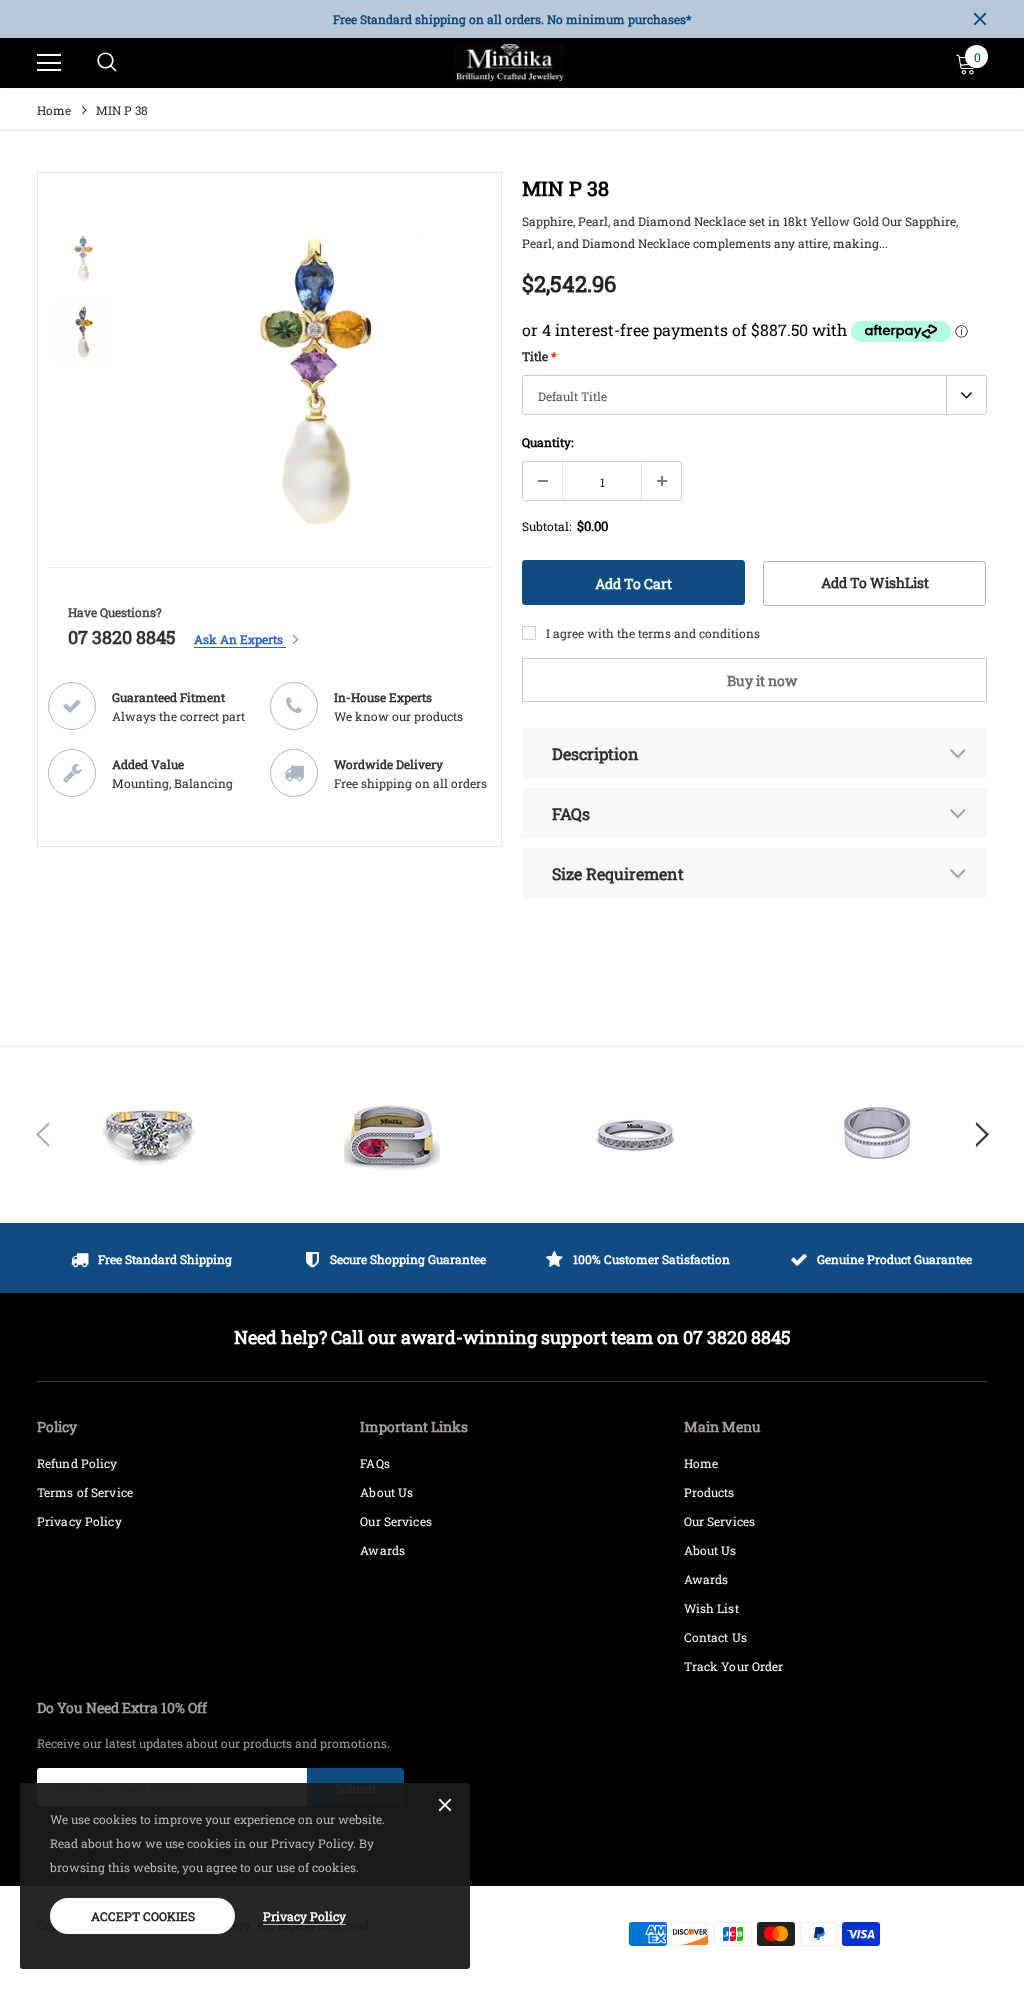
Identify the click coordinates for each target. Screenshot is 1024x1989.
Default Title (572, 396)
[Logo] (510, 63)
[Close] (445, 1806)
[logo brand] (148, 1135)
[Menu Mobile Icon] (49, 63)
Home (54, 110)
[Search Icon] (107, 63)
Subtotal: (546, 526)
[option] (512, 19)
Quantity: (547, 442)
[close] (980, 19)
